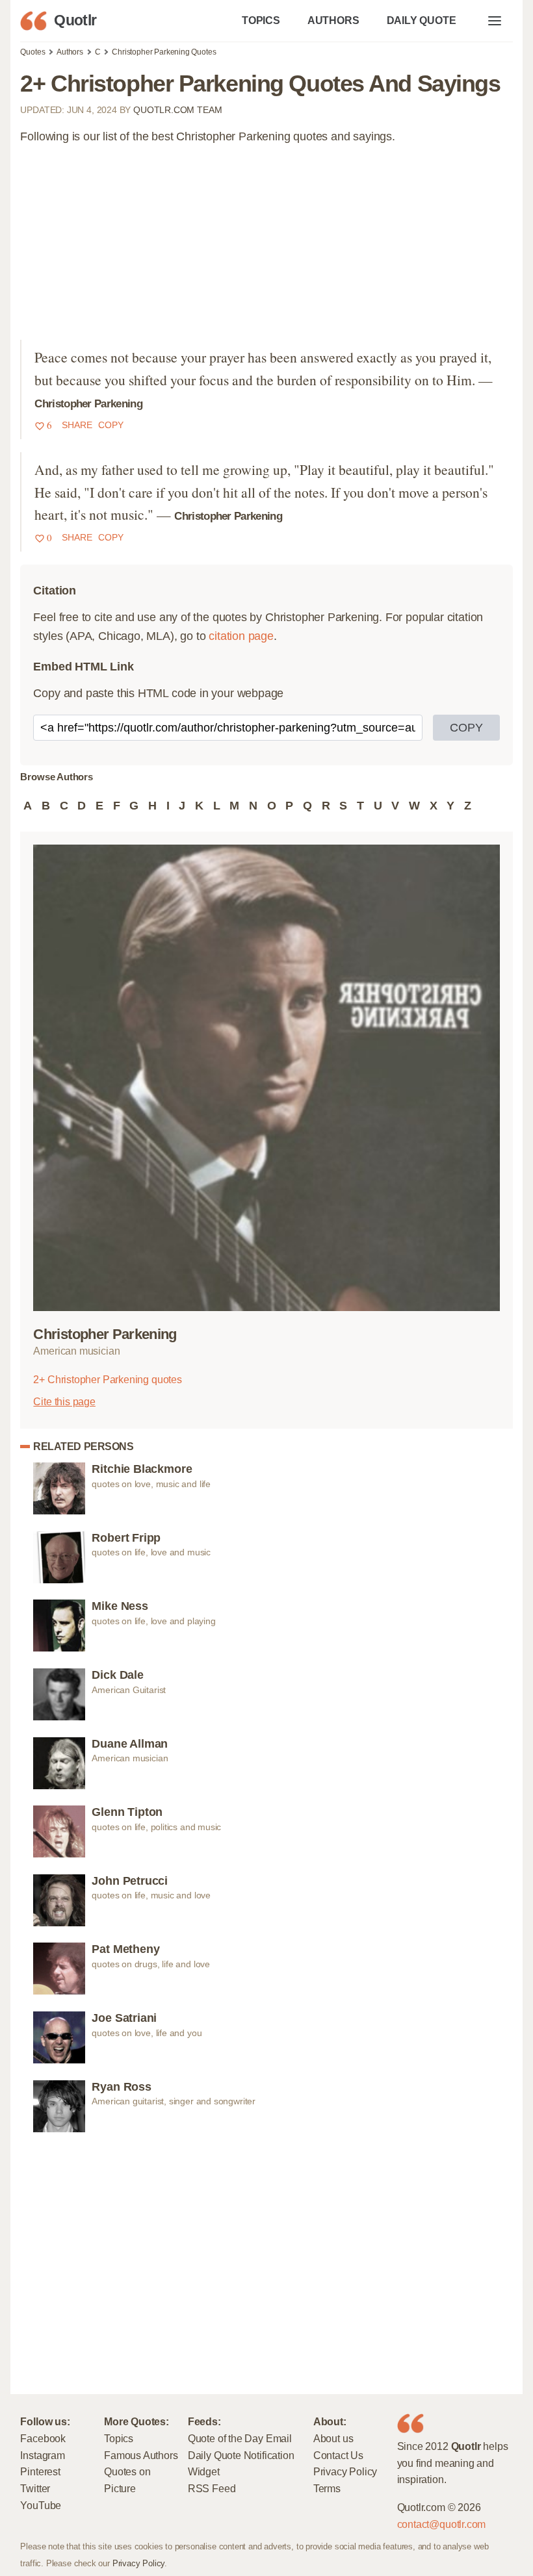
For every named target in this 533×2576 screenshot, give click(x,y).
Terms (327, 2488)
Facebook (43, 2438)
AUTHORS (333, 20)
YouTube (41, 2505)
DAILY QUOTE (422, 20)
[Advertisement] (267, 249)
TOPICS (261, 20)
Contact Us (338, 2455)
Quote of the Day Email (240, 2438)
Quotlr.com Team (177, 110)
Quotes (32, 52)
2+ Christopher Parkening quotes (107, 1379)
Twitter (35, 2488)
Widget (204, 2471)
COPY (466, 728)
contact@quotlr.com (442, 2524)
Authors (70, 52)
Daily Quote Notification (241, 2455)
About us (333, 2438)
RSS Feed (212, 2488)
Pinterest (40, 2471)
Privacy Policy (345, 2471)
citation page (241, 636)
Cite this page (64, 1401)
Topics (119, 2438)
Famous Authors (141, 2455)
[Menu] (495, 21)
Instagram (42, 2455)
